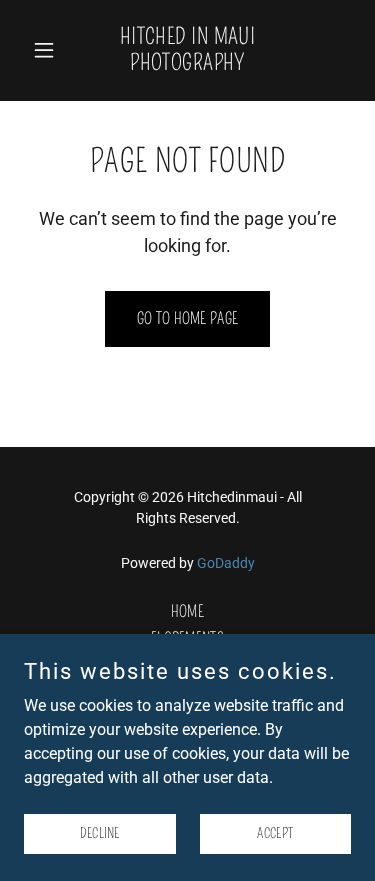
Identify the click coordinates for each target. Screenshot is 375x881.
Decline (100, 833)
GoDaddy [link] (226, 563)
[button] (48, 50)
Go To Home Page (188, 318)
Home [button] (187, 611)
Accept (275, 833)
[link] (187, 64)
